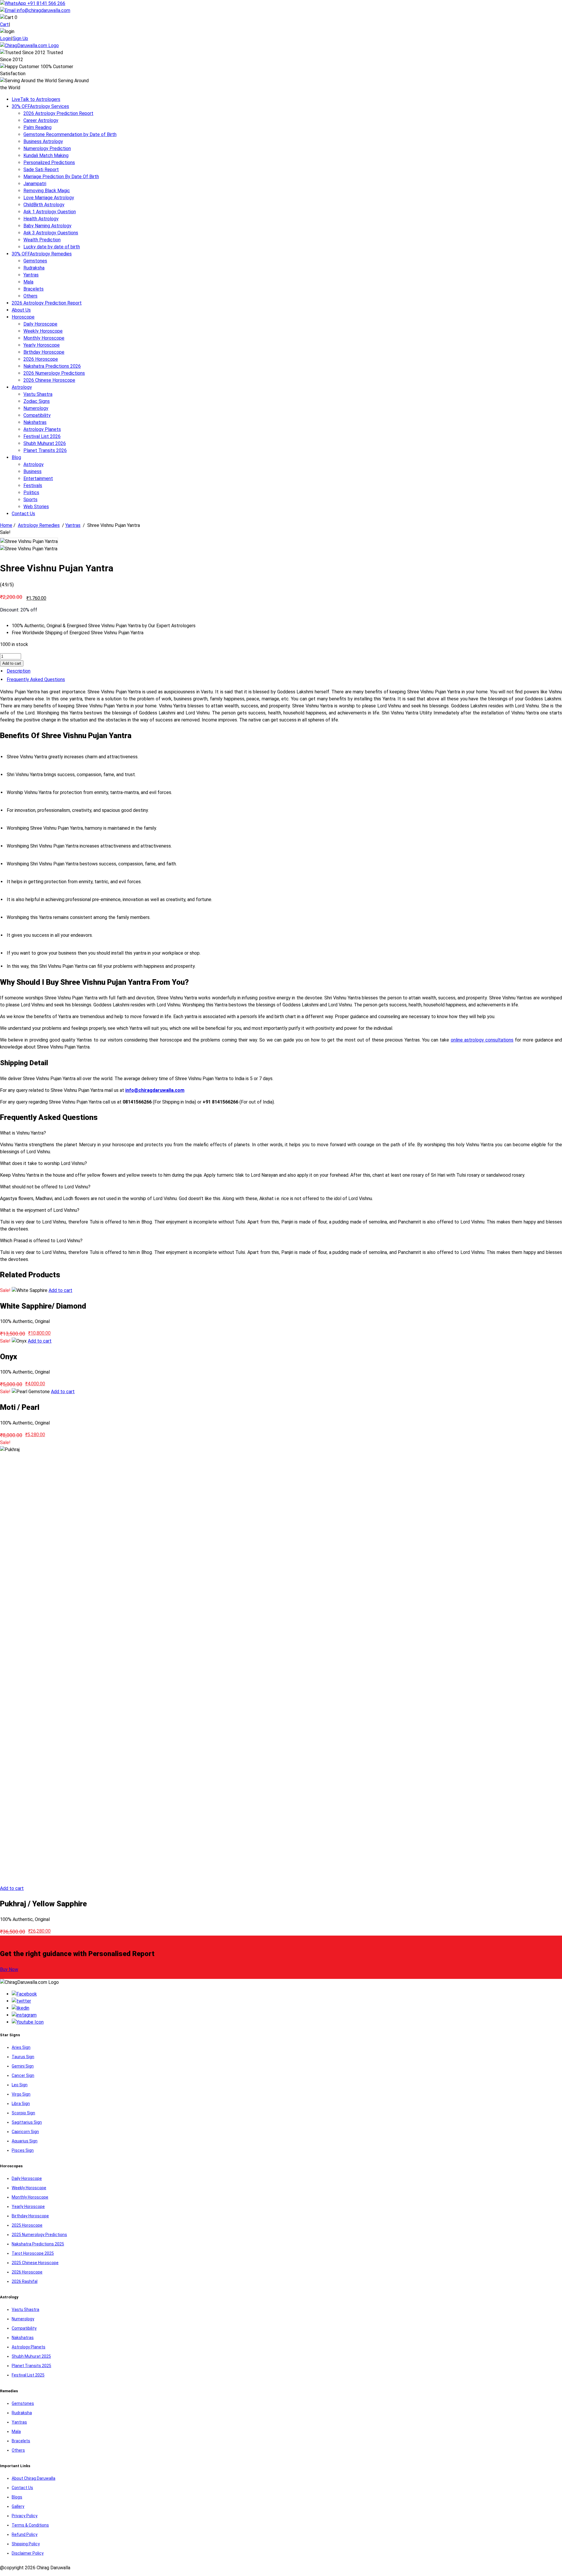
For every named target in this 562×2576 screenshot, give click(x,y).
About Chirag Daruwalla (34, 2478)
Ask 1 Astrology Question (50, 212)
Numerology (36, 408)
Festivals (33, 486)
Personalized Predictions (49, 163)
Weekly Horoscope (43, 331)
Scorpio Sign (23, 2113)
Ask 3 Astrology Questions (51, 233)
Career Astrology (41, 120)
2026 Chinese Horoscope (49, 380)
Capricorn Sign (25, 2132)
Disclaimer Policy (28, 2553)
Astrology (22, 387)
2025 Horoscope (27, 2225)
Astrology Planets (42, 429)
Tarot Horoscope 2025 (33, 2253)
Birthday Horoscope (44, 352)
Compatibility (37, 415)
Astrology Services (40, 106)
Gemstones (35, 261)
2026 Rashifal (25, 2281)
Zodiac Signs (37, 401)
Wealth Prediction (42, 240)
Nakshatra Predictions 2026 (52, 366)
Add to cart (12, 663)
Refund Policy (25, 2534)
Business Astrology (43, 141)
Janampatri (35, 184)
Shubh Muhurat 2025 (31, 2356)
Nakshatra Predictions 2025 (38, 2244)
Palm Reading (37, 127)
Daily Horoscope (40, 324)
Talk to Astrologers (36, 99)
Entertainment (38, 478)
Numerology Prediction (47, 148)
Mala (28, 282)
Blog (16, 457)
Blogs (17, 2497)
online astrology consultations (482, 1040)
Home (6, 525)
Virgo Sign (21, 2094)
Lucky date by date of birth (52, 247)
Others (30, 296)
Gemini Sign (23, 2066)
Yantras (31, 275)
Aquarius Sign (25, 2141)
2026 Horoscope (41, 359)
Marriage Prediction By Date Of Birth (61, 177)
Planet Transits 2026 (45, 450)
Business (32, 471)
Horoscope (23, 317)
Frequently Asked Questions (36, 679)
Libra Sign (21, 2104)
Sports (30, 500)
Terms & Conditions (30, 2525)
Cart (4, 24)
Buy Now (9, 1969)
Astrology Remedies (42, 254)
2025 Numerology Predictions (39, 2235)
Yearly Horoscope (42, 345)
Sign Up (20, 38)
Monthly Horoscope (44, 338)
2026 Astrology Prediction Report (58, 113)
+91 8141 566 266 (46, 3)
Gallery (18, 2506)
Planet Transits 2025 (31, 2366)
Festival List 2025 (28, 2375)
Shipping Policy (26, 2544)
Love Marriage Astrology (49, 198)
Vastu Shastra (38, 394)
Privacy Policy (25, 2516)
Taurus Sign (23, 2057)
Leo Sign (20, 2085)
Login (6, 38)
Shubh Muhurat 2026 (45, 443)
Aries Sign (21, 2047)
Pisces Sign (23, 2150)
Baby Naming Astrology (47, 226)
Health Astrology (41, 219)
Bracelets (34, 289)
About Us (21, 310)
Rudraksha (34, 268)
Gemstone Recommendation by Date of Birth (70, 134)
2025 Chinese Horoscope (35, 2263)
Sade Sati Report (41, 170)
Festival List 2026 (42, 436)
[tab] (281, 671)
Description (19, 671)
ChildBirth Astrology (44, 205)
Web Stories (36, 507)
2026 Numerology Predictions (54, 373)
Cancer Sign (23, 2075)
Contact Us (23, 514)
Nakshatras (35, 422)
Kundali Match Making (46, 155)
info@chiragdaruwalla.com (43, 10)
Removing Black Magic (47, 191)
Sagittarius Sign (27, 2122)
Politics (31, 493)
